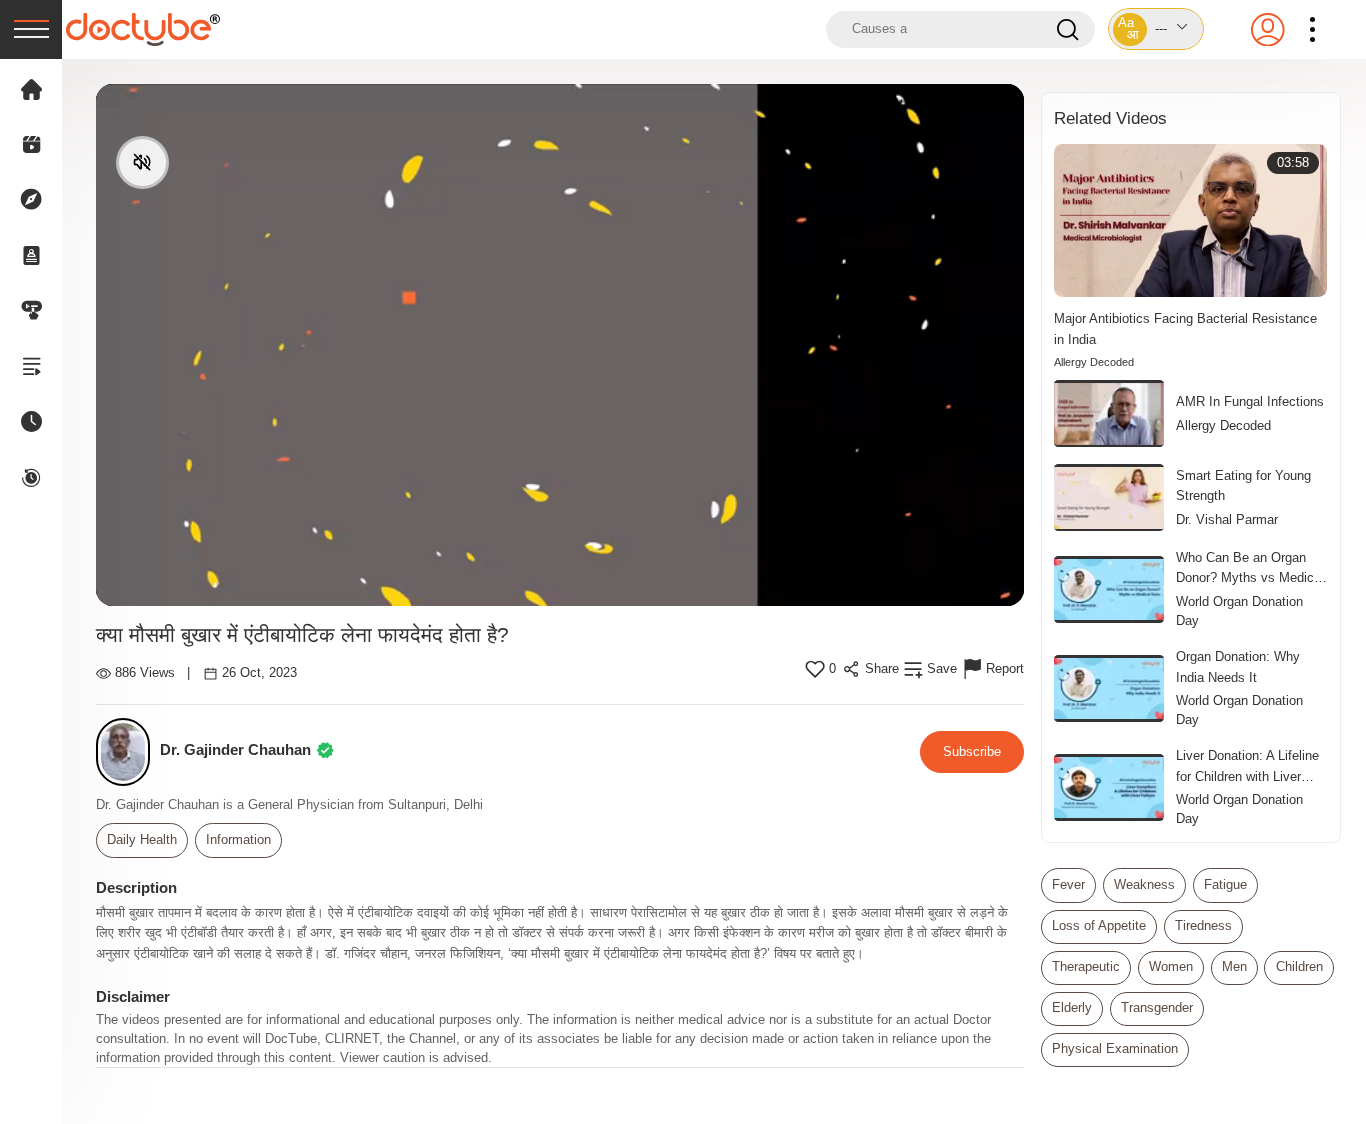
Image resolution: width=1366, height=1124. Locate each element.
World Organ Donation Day (1239, 611)
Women (1171, 967)
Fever (1068, 885)
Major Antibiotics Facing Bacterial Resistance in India (1185, 328)
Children (1299, 967)
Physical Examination (1115, 1049)
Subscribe (972, 751)
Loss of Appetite (1099, 926)
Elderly (1072, 1008)
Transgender (1157, 1008)
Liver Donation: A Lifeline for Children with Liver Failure (1247, 767)
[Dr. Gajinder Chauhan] (128, 752)
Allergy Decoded (1094, 362)
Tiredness (1203, 926)
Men (1234, 967)
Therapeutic (1086, 967)
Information (238, 840)
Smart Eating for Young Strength (1243, 485)
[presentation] (31, 29)
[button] (1156, 29)
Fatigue (1225, 885)
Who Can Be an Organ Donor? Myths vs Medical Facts (1250, 569)
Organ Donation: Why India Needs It (1238, 666)
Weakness (1144, 885)
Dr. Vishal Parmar (1227, 520)
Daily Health (142, 840)
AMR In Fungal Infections (1250, 401)
